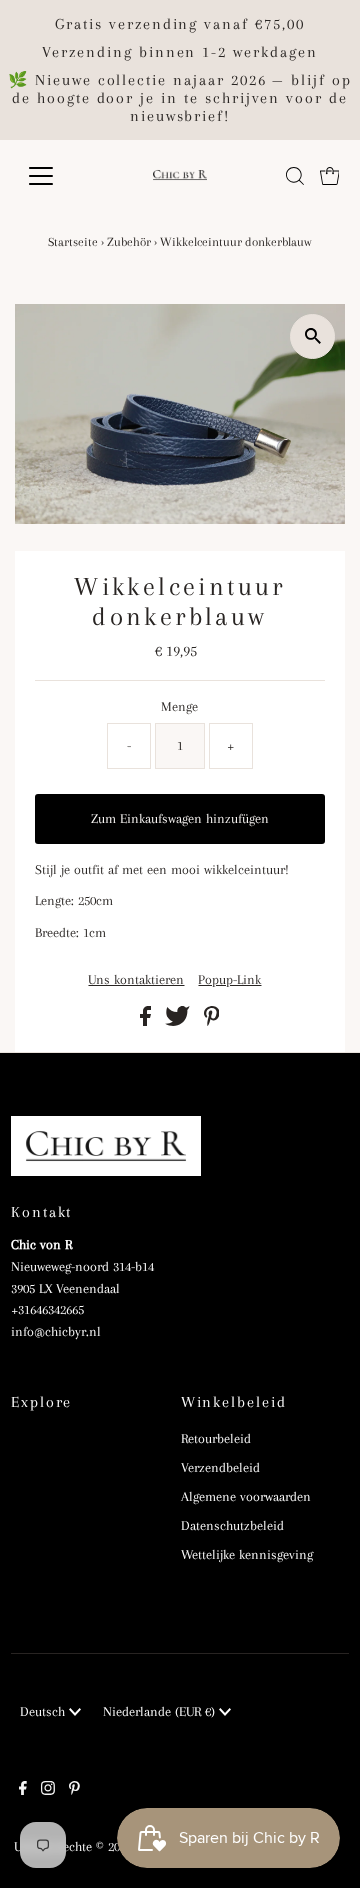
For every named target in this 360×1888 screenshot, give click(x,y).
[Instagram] (48, 1791)
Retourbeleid (216, 1438)
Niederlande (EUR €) (161, 1711)
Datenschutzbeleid (232, 1525)
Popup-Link (229, 980)
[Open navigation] (53, 176)
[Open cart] (330, 176)
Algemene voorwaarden (246, 1496)
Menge (179, 706)
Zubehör (129, 242)
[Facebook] (23, 1791)
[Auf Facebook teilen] (147, 1021)
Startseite (73, 242)
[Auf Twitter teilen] (179, 1021)
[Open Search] (295, 176)
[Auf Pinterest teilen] (212, 1021)
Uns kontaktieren (136, 980)
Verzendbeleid (220, 1467)
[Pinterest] (74, 1791)
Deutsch (44, 1711)
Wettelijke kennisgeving (247, 1554)
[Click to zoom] (312, 336)
